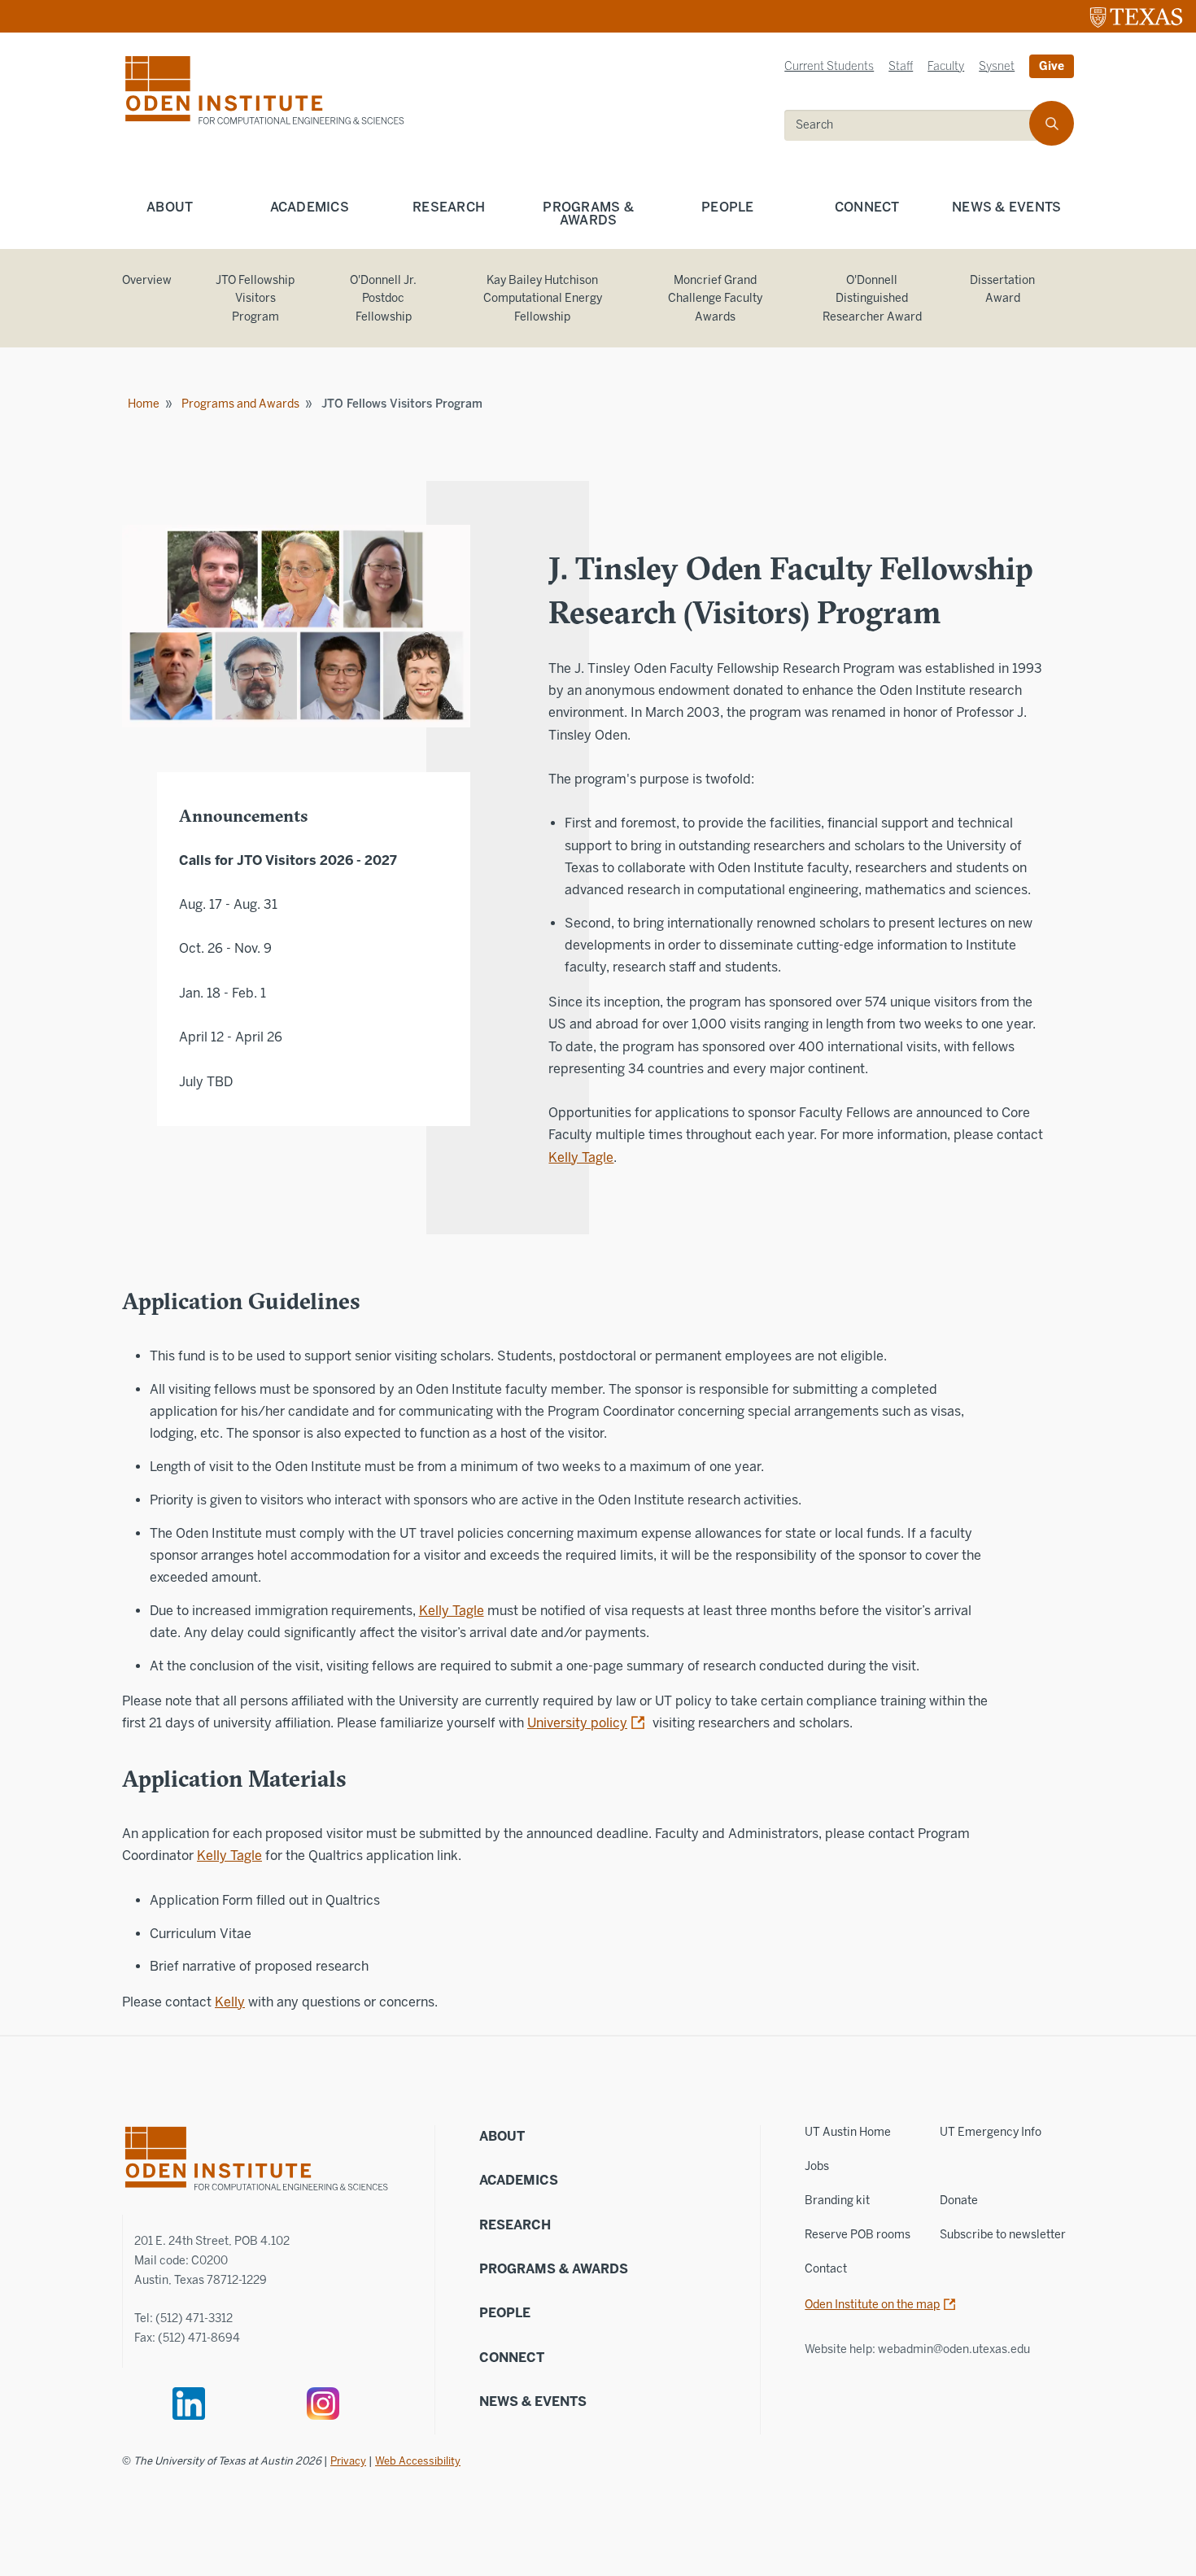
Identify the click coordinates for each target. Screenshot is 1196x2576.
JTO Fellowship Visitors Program (255, 299)
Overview (147, 280)
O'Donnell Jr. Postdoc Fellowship (383, 299)
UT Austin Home (848, 2132)
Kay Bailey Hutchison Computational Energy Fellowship (543, 299)
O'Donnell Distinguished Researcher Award (872, 299)
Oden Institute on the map (872, 2305)
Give (1052, 66)
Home (144, 404)
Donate (959, 2201)
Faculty (946, 66)
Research (449, 207)
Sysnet (997, 66)
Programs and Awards (240, 404)
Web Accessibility (418, 2461)
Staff (901, 66)
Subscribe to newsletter (1003, 2235)
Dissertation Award (1002, 290)
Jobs (817, 2166)
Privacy (348, 2461)
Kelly (230, 2002)
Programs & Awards (588, 214)
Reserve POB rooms (858, 2235)
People (728, 207)
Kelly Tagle (581, 1157)
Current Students (829, 66)
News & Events (1006, 207)
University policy (577, 1723)
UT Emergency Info (991, 2132)
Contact (826, 2269)
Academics (310, 207)
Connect (867, 207)
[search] (1052, 123)
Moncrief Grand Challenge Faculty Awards (715, 299)
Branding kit (837, 2201)
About (170, 207)
